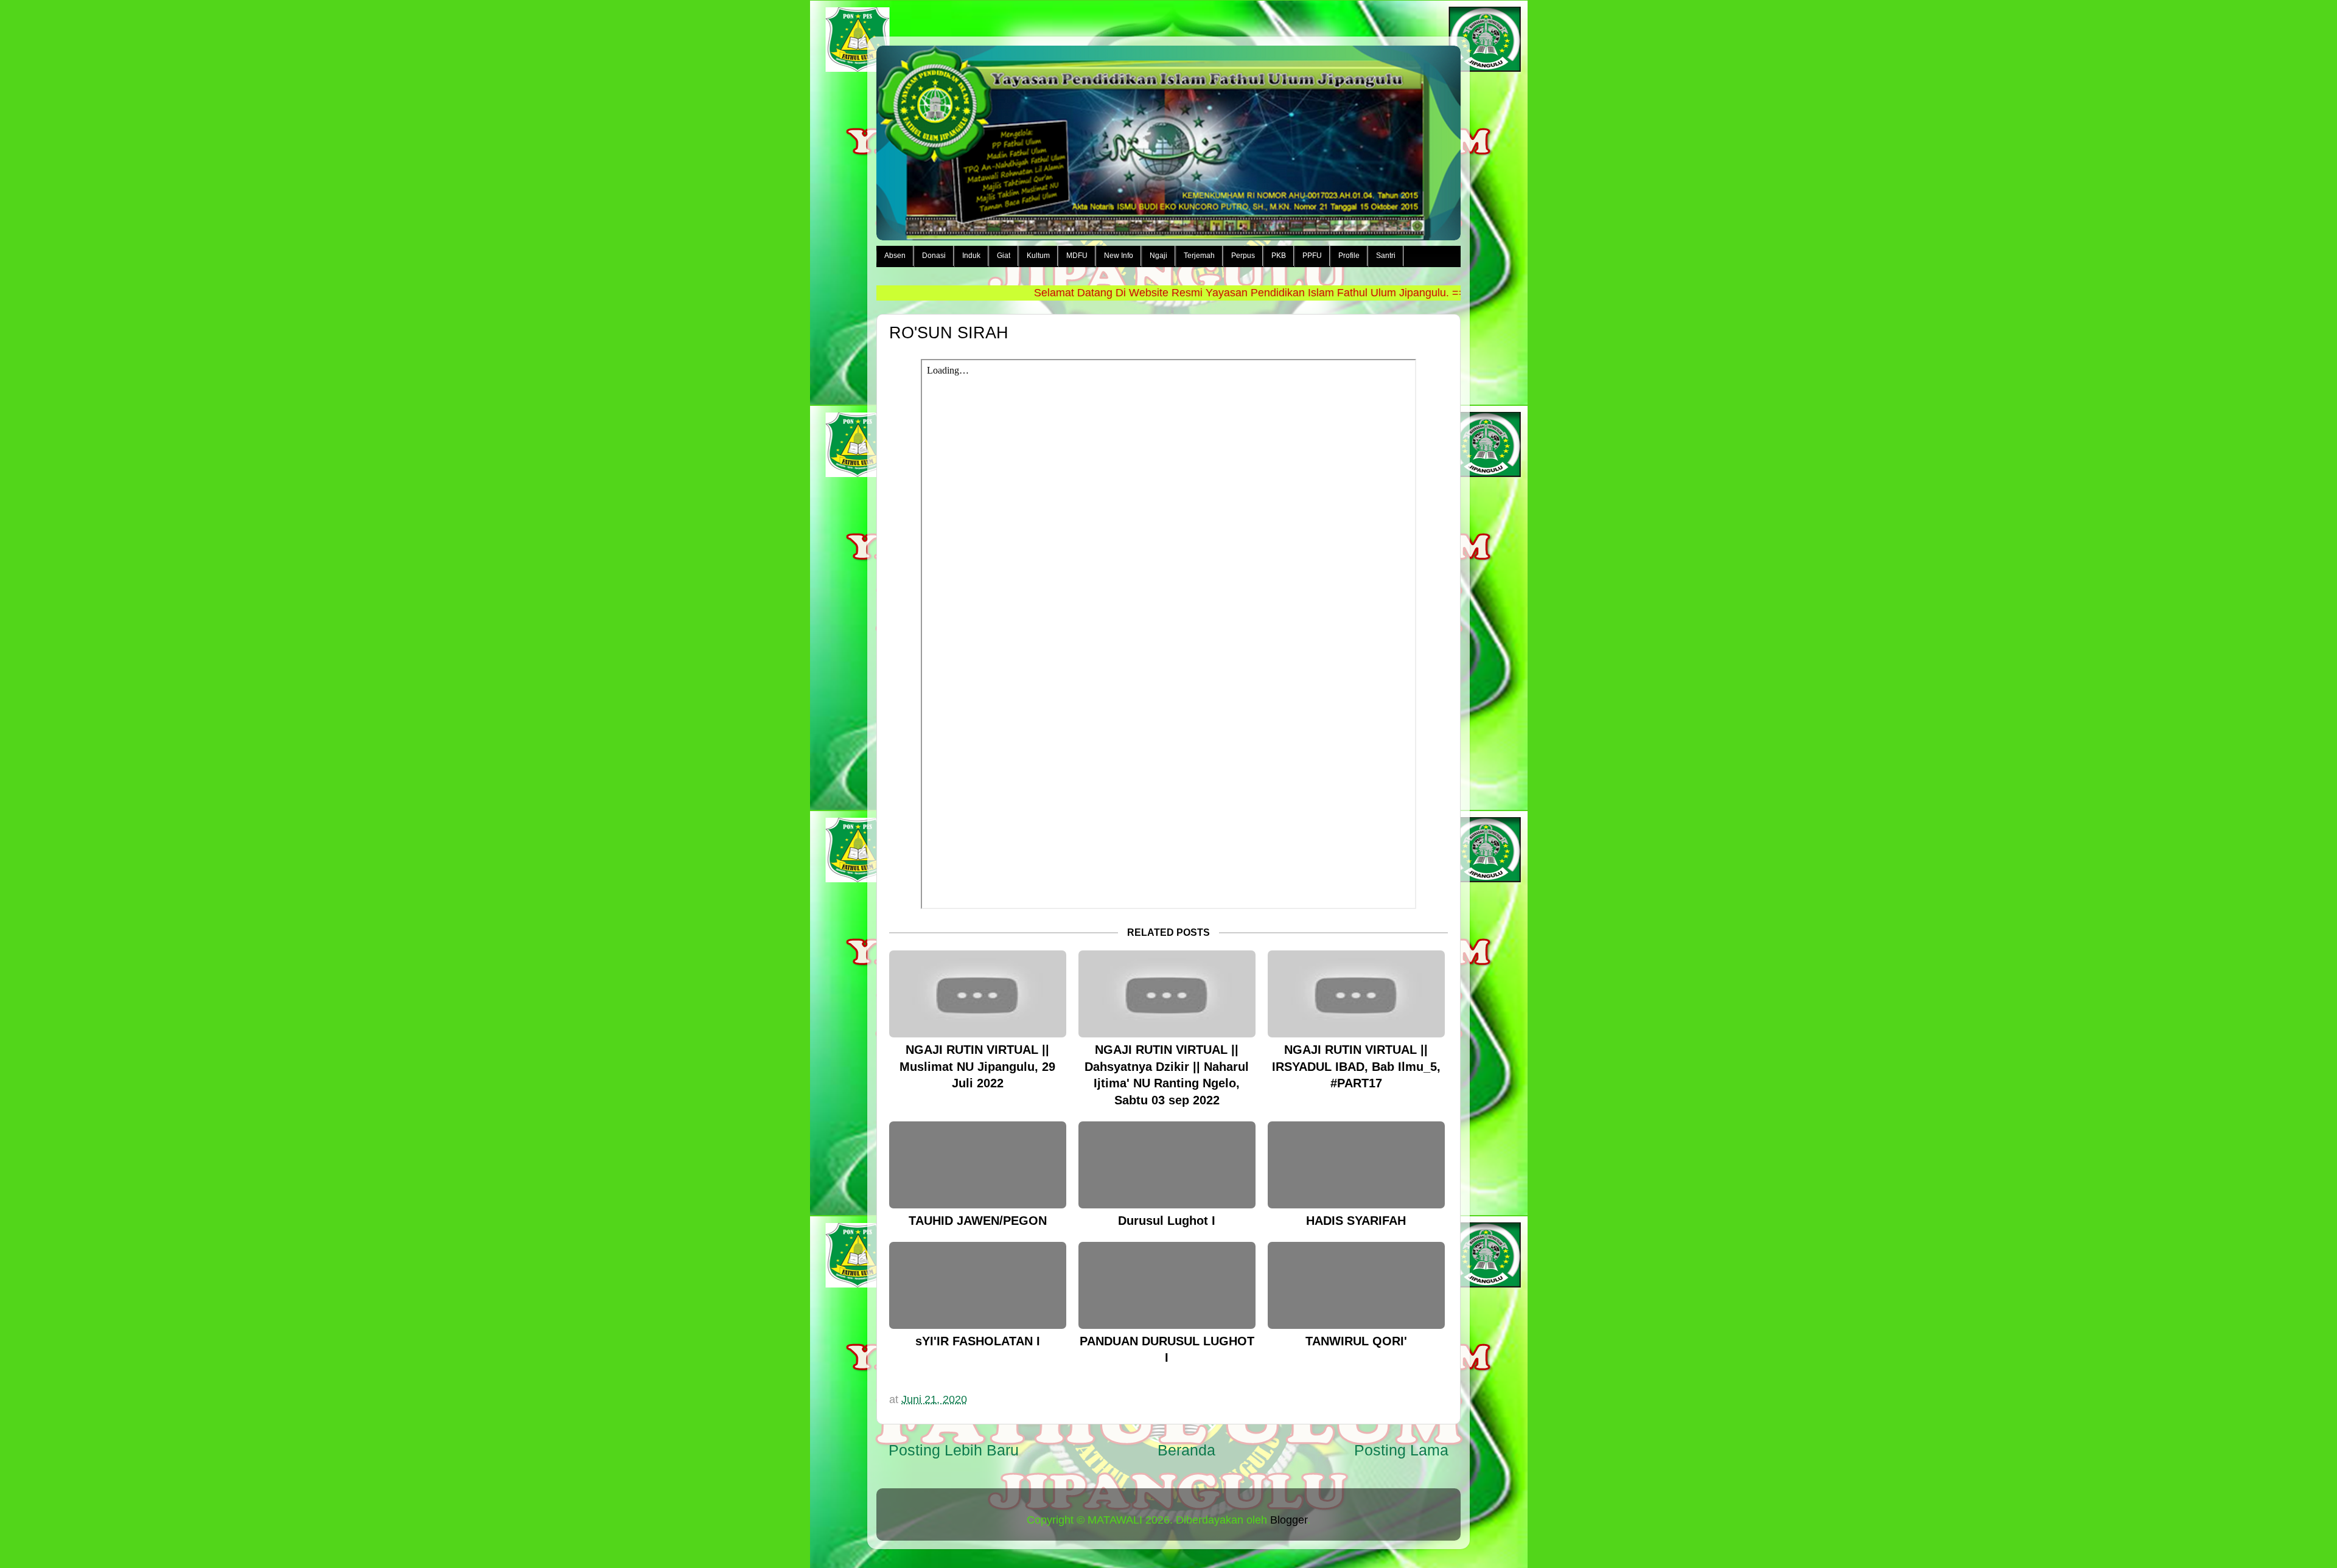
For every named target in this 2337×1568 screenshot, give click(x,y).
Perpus (1243, 256)
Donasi (934, 256)
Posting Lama (1401, 1450)
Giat (1004, 256)
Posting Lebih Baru (954, 1450)
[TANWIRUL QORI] (1356, 1285)
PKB (1279, 256)
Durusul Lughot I (1167, 1221)
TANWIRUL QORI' (1356, 1341)
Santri (1386, 256)
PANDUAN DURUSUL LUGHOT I (1167, 1350)
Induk (971, 256)
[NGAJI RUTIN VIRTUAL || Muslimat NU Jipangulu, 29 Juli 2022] (978, 994)
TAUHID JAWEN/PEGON (978, 1221)
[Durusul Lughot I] (1167, 1165)
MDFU (1077, 256)
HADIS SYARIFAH (1356, 1221)
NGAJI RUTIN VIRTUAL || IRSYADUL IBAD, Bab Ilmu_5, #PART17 (1356, 1066)
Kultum (1038, 256)
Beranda (1186, 1450)
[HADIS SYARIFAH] (1356, 1165)
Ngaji (1158, 256)
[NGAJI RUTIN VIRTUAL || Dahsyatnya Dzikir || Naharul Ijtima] (1167, 994)
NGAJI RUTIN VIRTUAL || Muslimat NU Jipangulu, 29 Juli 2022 (977, 1066)
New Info (1119, 256)
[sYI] (978, 1285)
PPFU (1312, 256)
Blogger (1289, 1520)
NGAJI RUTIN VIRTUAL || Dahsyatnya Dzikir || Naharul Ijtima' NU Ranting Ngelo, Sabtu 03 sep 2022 (1167, 1075)
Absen (895, 256)
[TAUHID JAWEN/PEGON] (978, 1165)
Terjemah (1199, 256)
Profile (1349, 256)
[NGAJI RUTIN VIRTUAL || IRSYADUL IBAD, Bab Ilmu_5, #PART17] (1356, 994)
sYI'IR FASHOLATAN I (978, 1341)
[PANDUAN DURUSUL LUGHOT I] (1167, 1285)
